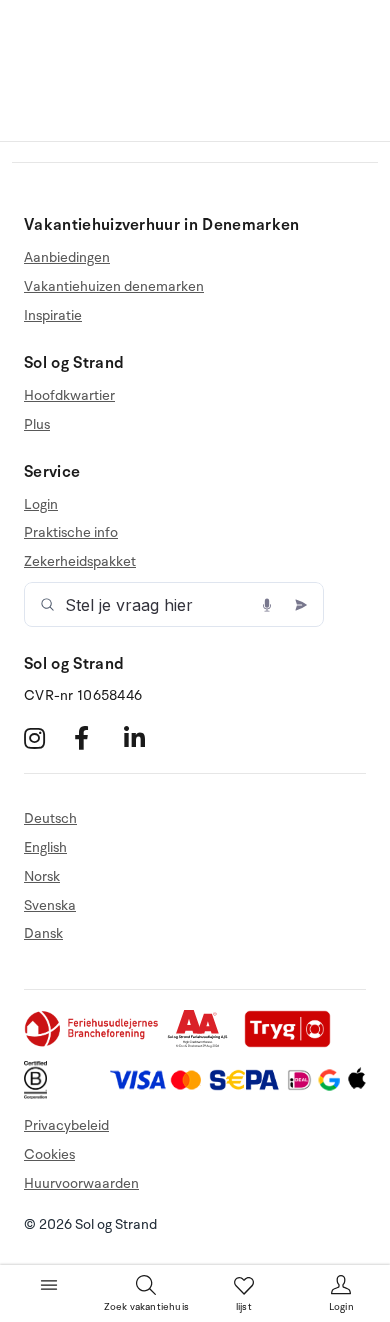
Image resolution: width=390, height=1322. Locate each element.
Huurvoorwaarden (81, 1183)
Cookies (49, 1154)
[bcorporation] (40, 1094)
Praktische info (71, 532)
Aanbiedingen (67, 258)
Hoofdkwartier (69, 396)
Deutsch (50, 819)
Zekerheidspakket (80, 561)
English (45, 847)
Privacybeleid (66, 1125)
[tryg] (293, 1043)
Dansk (43, 933)
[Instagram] (46, 738)
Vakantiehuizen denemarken (114, 286)
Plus (37, 424)
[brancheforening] (93, 1043)
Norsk (42, 876)
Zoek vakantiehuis (146, 1307)
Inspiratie (53, 315)
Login (41, 505)
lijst (244, 1307)
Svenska (50, 905)
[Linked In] (146, 738)
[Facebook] (96, 738)
